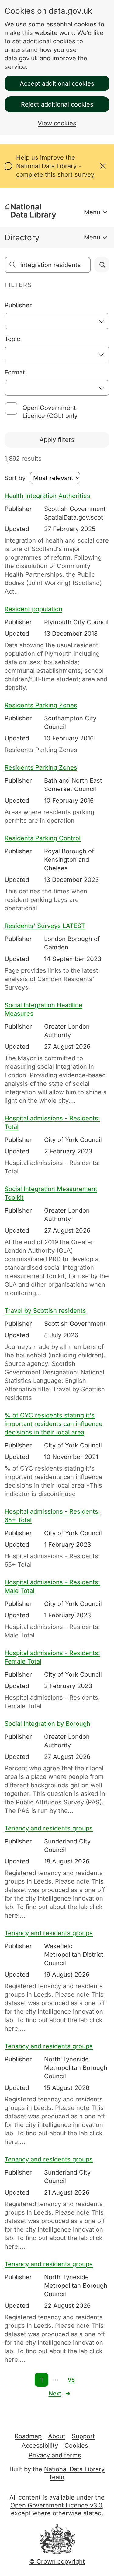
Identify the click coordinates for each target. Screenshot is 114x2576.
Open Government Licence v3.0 (56, 2505)
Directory (22, 237)
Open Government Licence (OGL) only (50, 412)
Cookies (76, 2446)
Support (83, 2436)
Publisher (18, 305)
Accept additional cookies (57, 83)
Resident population (33, 609)
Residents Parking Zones (41, 705)
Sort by (15, 478)
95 (71, 2380)
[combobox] (57, 321)
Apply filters (57, 440)
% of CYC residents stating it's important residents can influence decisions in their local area (54, 1424)
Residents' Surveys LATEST (45, 926)
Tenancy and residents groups (49, 1828)
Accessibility (40, 2446)
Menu (92, 212)
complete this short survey (55, 174)
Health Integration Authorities (47, 496)
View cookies (57, 123)
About (57, 2436)
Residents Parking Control (43, 838)
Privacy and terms (55, 2455)
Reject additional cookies (57, 104)
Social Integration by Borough (47, 1724)
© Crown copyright (57, 2561)
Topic (12, 339)
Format (15, 372)
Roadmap (28, 2436)
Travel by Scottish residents (45, 1311)
